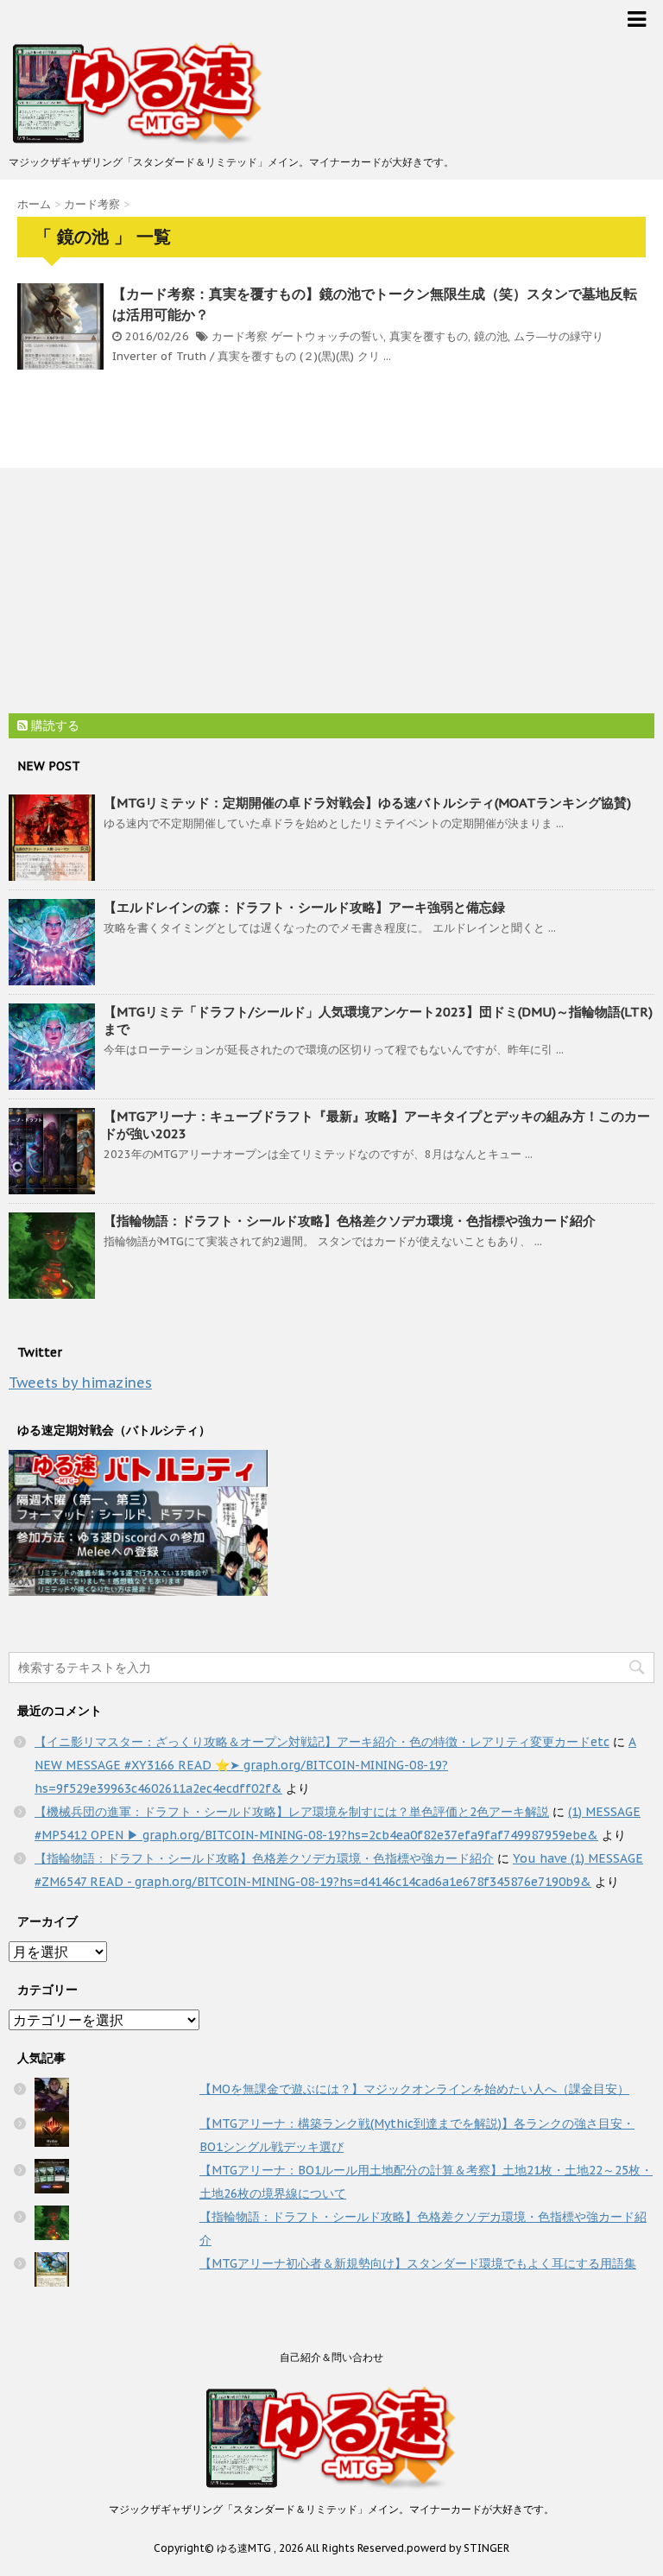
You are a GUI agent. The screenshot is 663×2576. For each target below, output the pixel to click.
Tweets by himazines (80, 1383)
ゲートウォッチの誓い (327, 336)
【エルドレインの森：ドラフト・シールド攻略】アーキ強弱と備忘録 (304, 907)
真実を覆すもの (429, 336)
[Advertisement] (138, 593)
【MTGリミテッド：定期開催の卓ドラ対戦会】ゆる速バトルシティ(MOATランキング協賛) (367, 803)
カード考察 (240, 336)
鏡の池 (491, 336)
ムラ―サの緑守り (559, 336)
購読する (54, 725)
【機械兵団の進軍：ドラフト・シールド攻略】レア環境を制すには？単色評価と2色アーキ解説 (292, 1812)
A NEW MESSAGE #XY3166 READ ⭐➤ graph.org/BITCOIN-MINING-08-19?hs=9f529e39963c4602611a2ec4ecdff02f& (335, 1765)
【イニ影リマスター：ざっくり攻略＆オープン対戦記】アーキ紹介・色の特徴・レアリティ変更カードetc (322, 1742)
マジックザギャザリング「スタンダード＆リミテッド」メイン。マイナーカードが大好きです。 (331, 2509)
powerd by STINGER (458, 2548)
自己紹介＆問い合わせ (331, 2357)
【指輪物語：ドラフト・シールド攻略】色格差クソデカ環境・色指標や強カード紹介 (350, 1221)
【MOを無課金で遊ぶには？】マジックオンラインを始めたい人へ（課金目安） (414, 2089)
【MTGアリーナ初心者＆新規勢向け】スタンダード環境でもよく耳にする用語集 (418, 2263)
